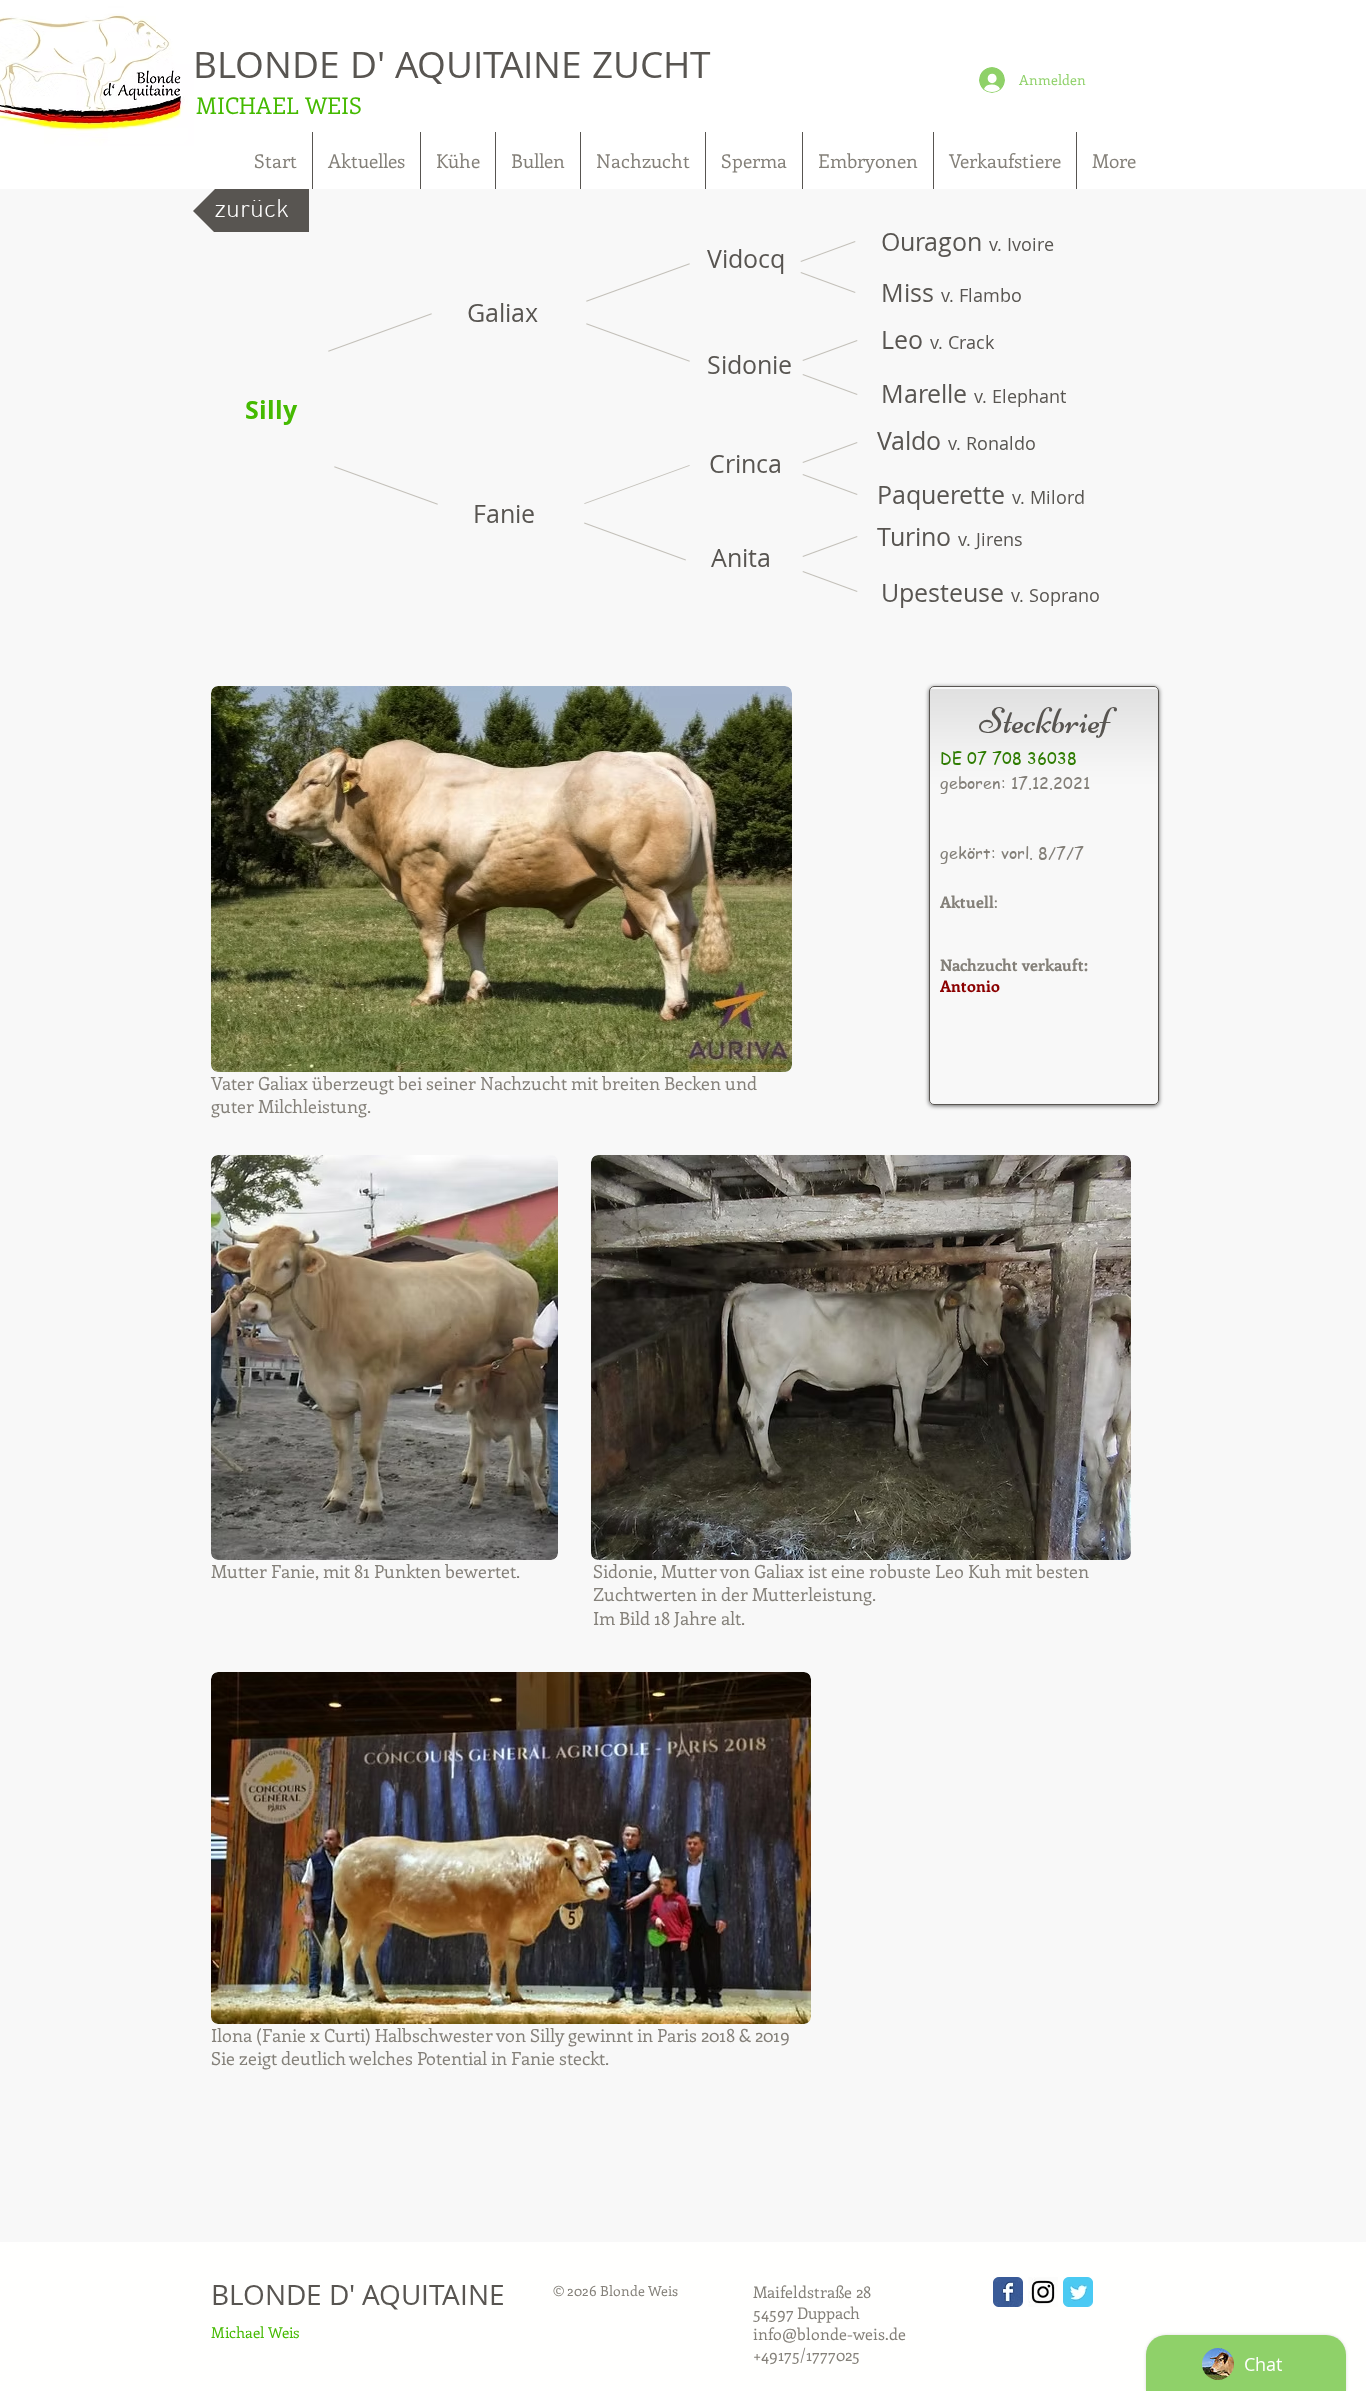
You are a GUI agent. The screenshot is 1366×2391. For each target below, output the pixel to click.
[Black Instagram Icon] (1043, 2292)
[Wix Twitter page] (1078, 2292)
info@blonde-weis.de (829, 2333)
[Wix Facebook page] (1008, 2292)
